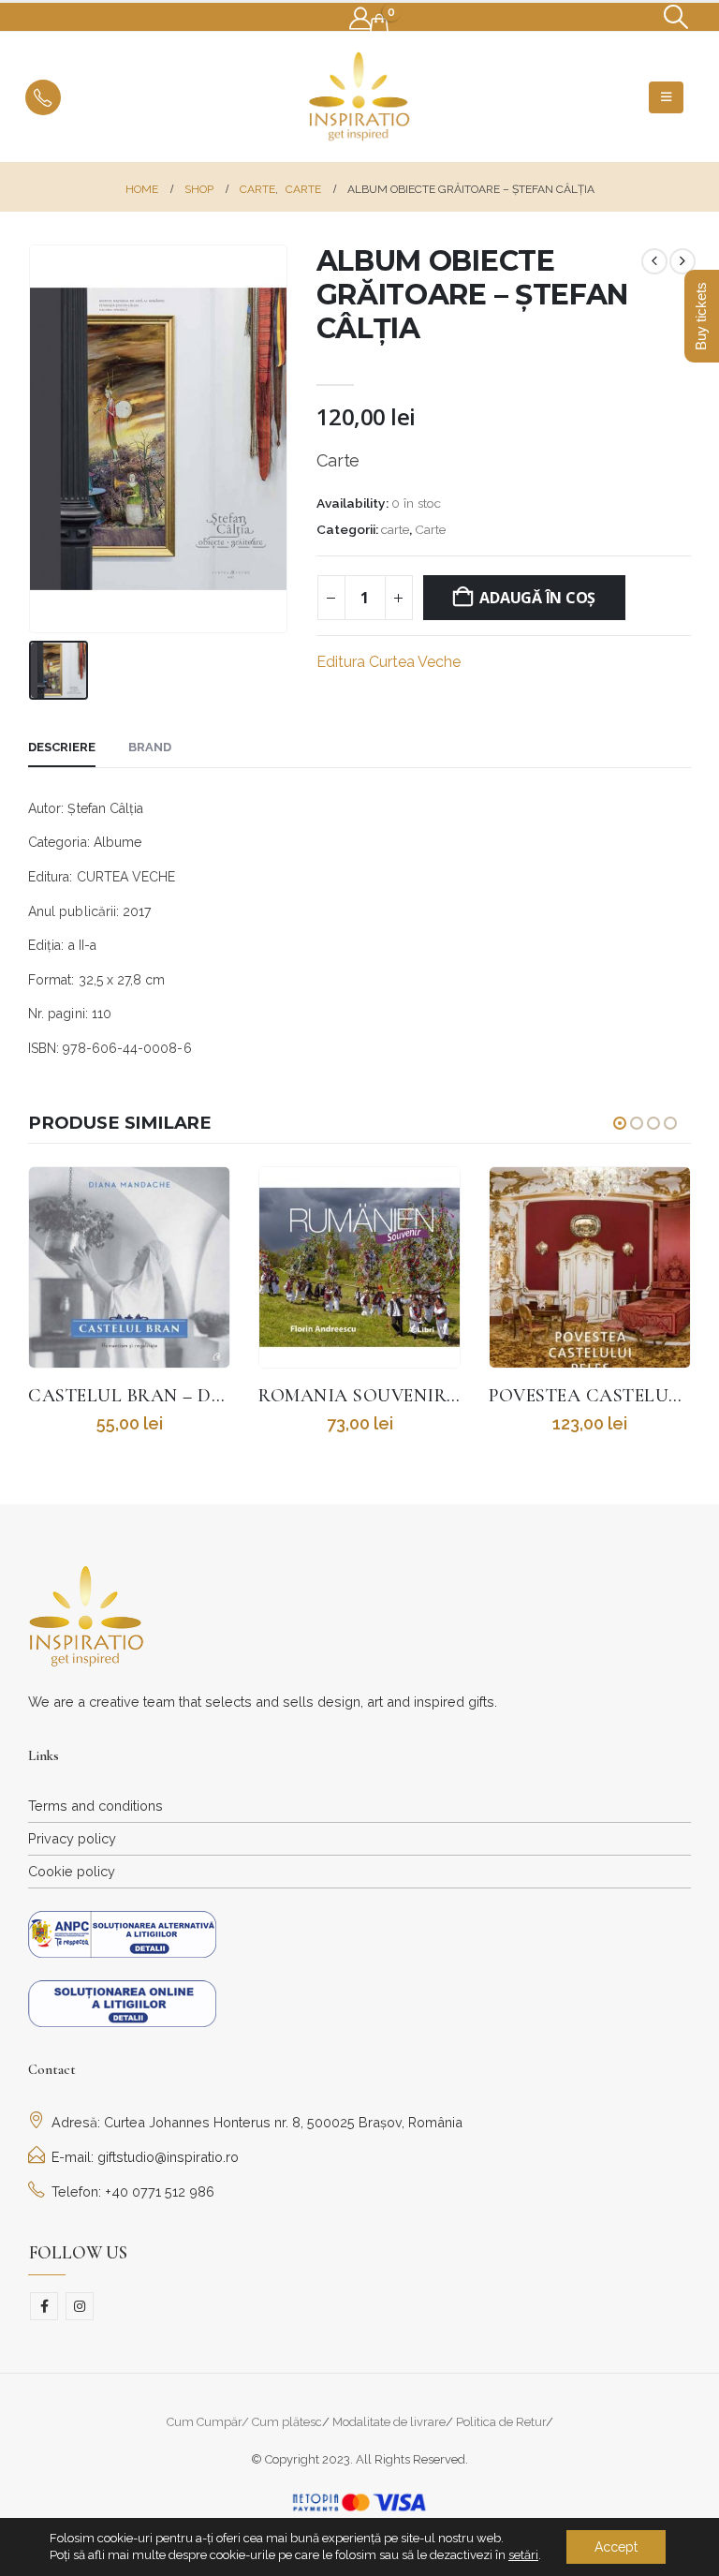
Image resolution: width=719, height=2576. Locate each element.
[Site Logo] (359, 97)
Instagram (80, 2306)
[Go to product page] (129, 1267)
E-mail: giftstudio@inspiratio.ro (145, 2157)
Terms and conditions (95, 1806)
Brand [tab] (150, 747)
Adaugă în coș (537, 598)
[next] (682, 261)
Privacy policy (72, 1838)
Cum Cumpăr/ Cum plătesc (244, 2422)
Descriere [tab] (62, 747)
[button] (676, 17)
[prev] (654, 261)
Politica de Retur (501, 2422)
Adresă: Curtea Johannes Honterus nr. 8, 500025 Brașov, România (257, 2122)
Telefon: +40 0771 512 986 (133, 2191)
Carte (430, 529)
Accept (616, 2547)
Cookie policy (72, 1871)
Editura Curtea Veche (389, 662)
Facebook (44, 2306)
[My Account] (360, 19)
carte (395, 529)
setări (523, 2555)
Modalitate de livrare (389, 2422)
